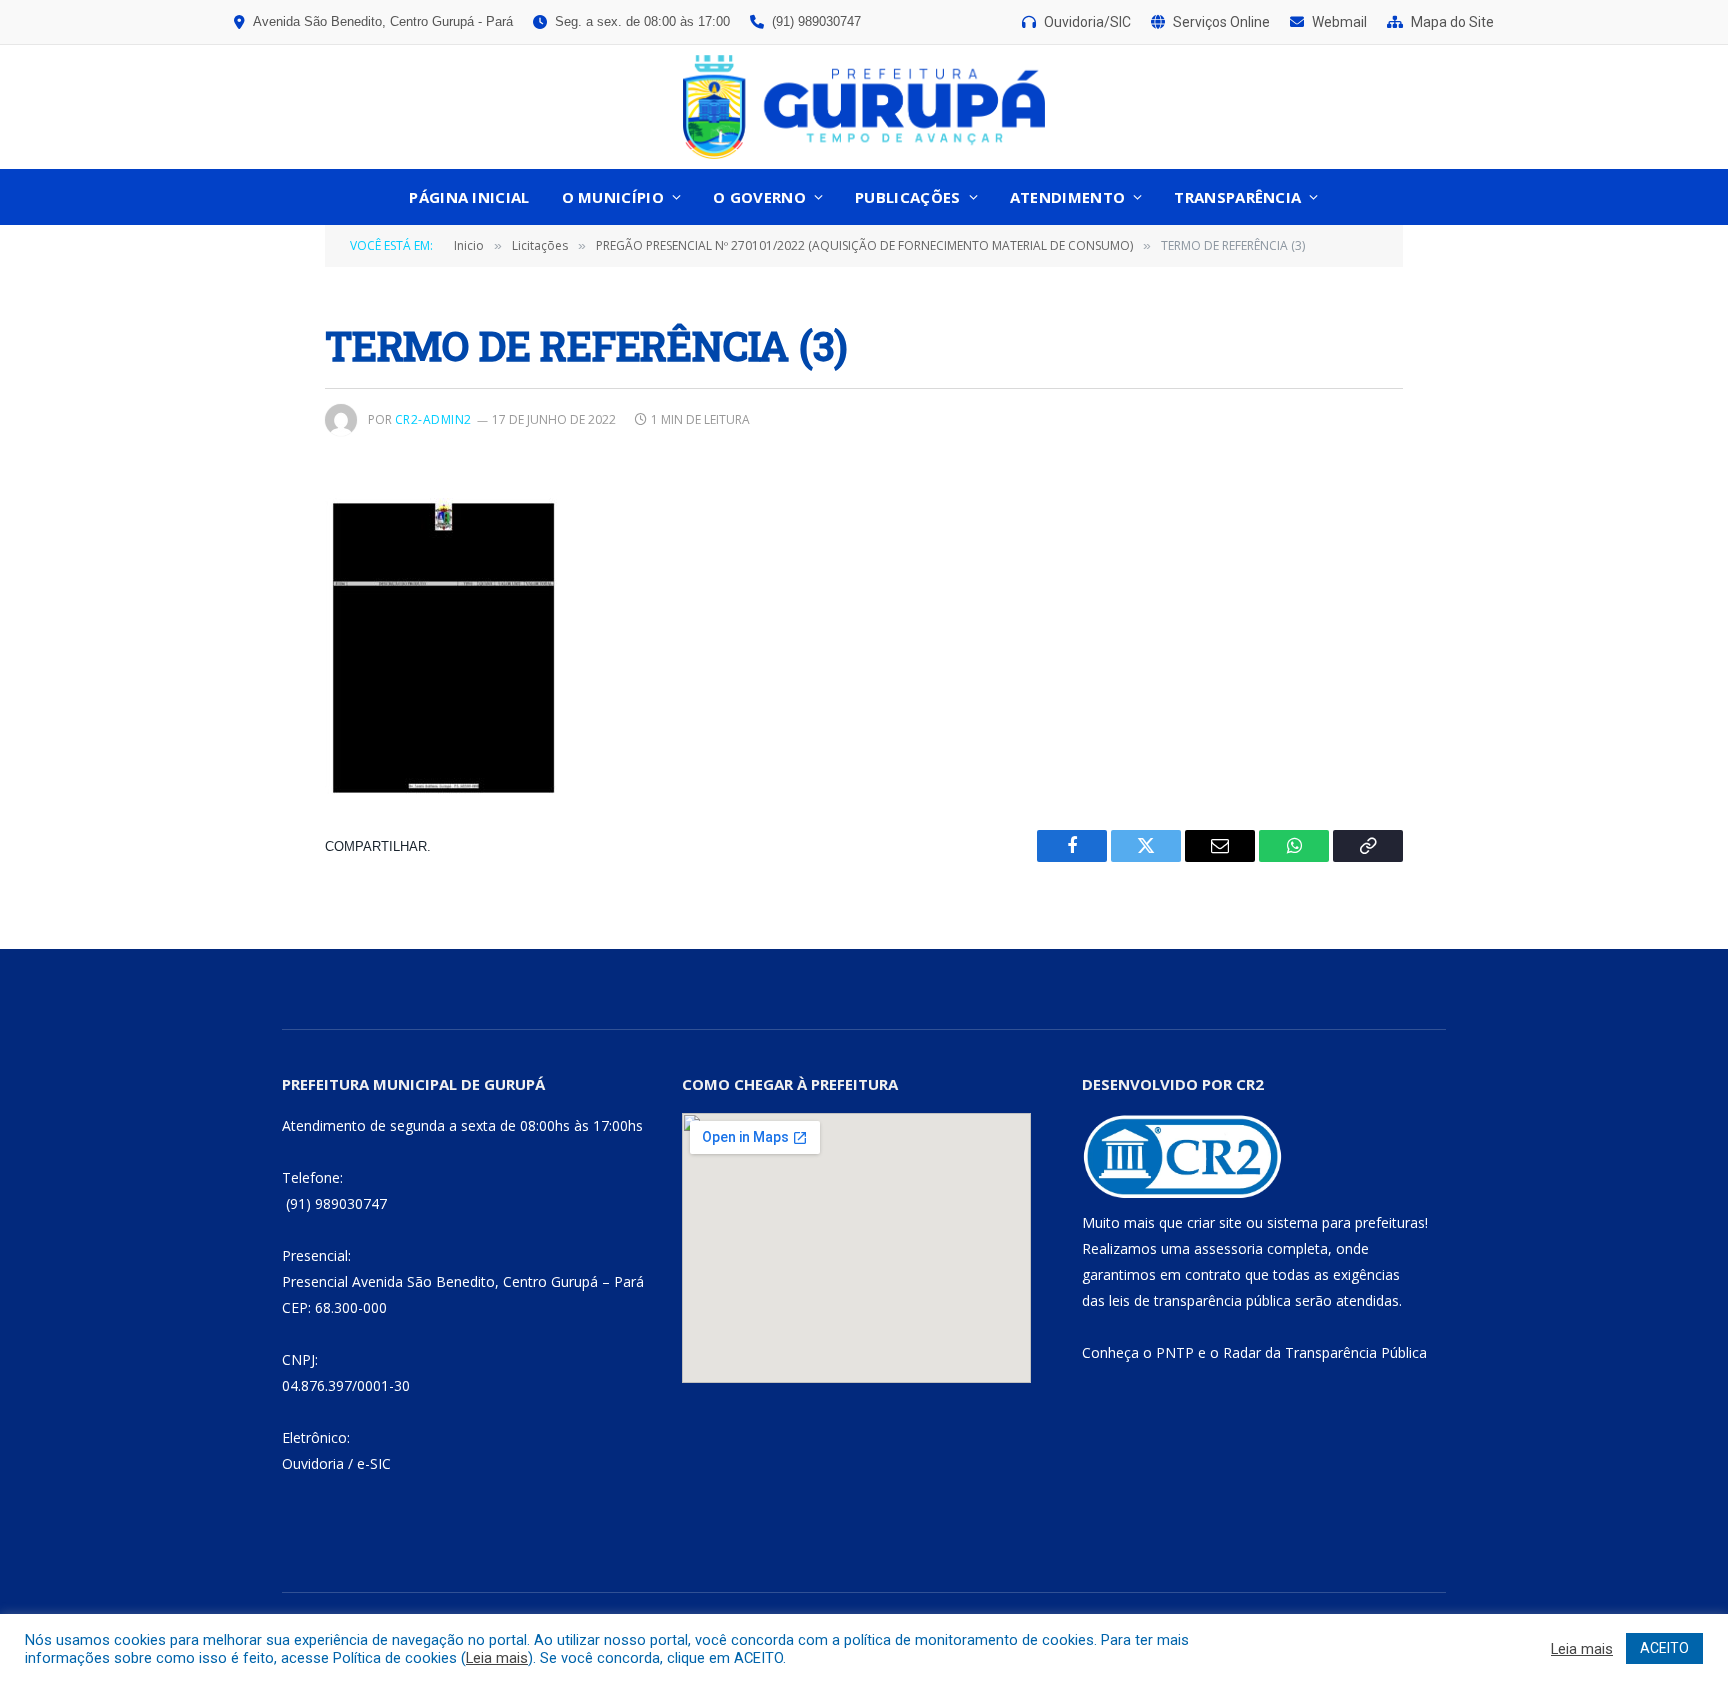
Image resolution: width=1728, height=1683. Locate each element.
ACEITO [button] (1664, 1648)
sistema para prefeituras (1346, 1222)
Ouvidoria (313, 1463)
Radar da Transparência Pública (1325, 1352)
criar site (1214, 1222)
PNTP (1175, 1352)
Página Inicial (469, 197)
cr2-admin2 (433, 419)
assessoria (1228, 1248)
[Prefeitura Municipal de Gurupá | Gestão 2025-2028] (864, 107)
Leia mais (497, 1658)
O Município (613, 197)
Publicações (907, 197)
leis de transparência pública (1200, 1300)
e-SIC (374, 1463)
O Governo (759, 197)
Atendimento (1067, 197)
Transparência (1237, 197)
